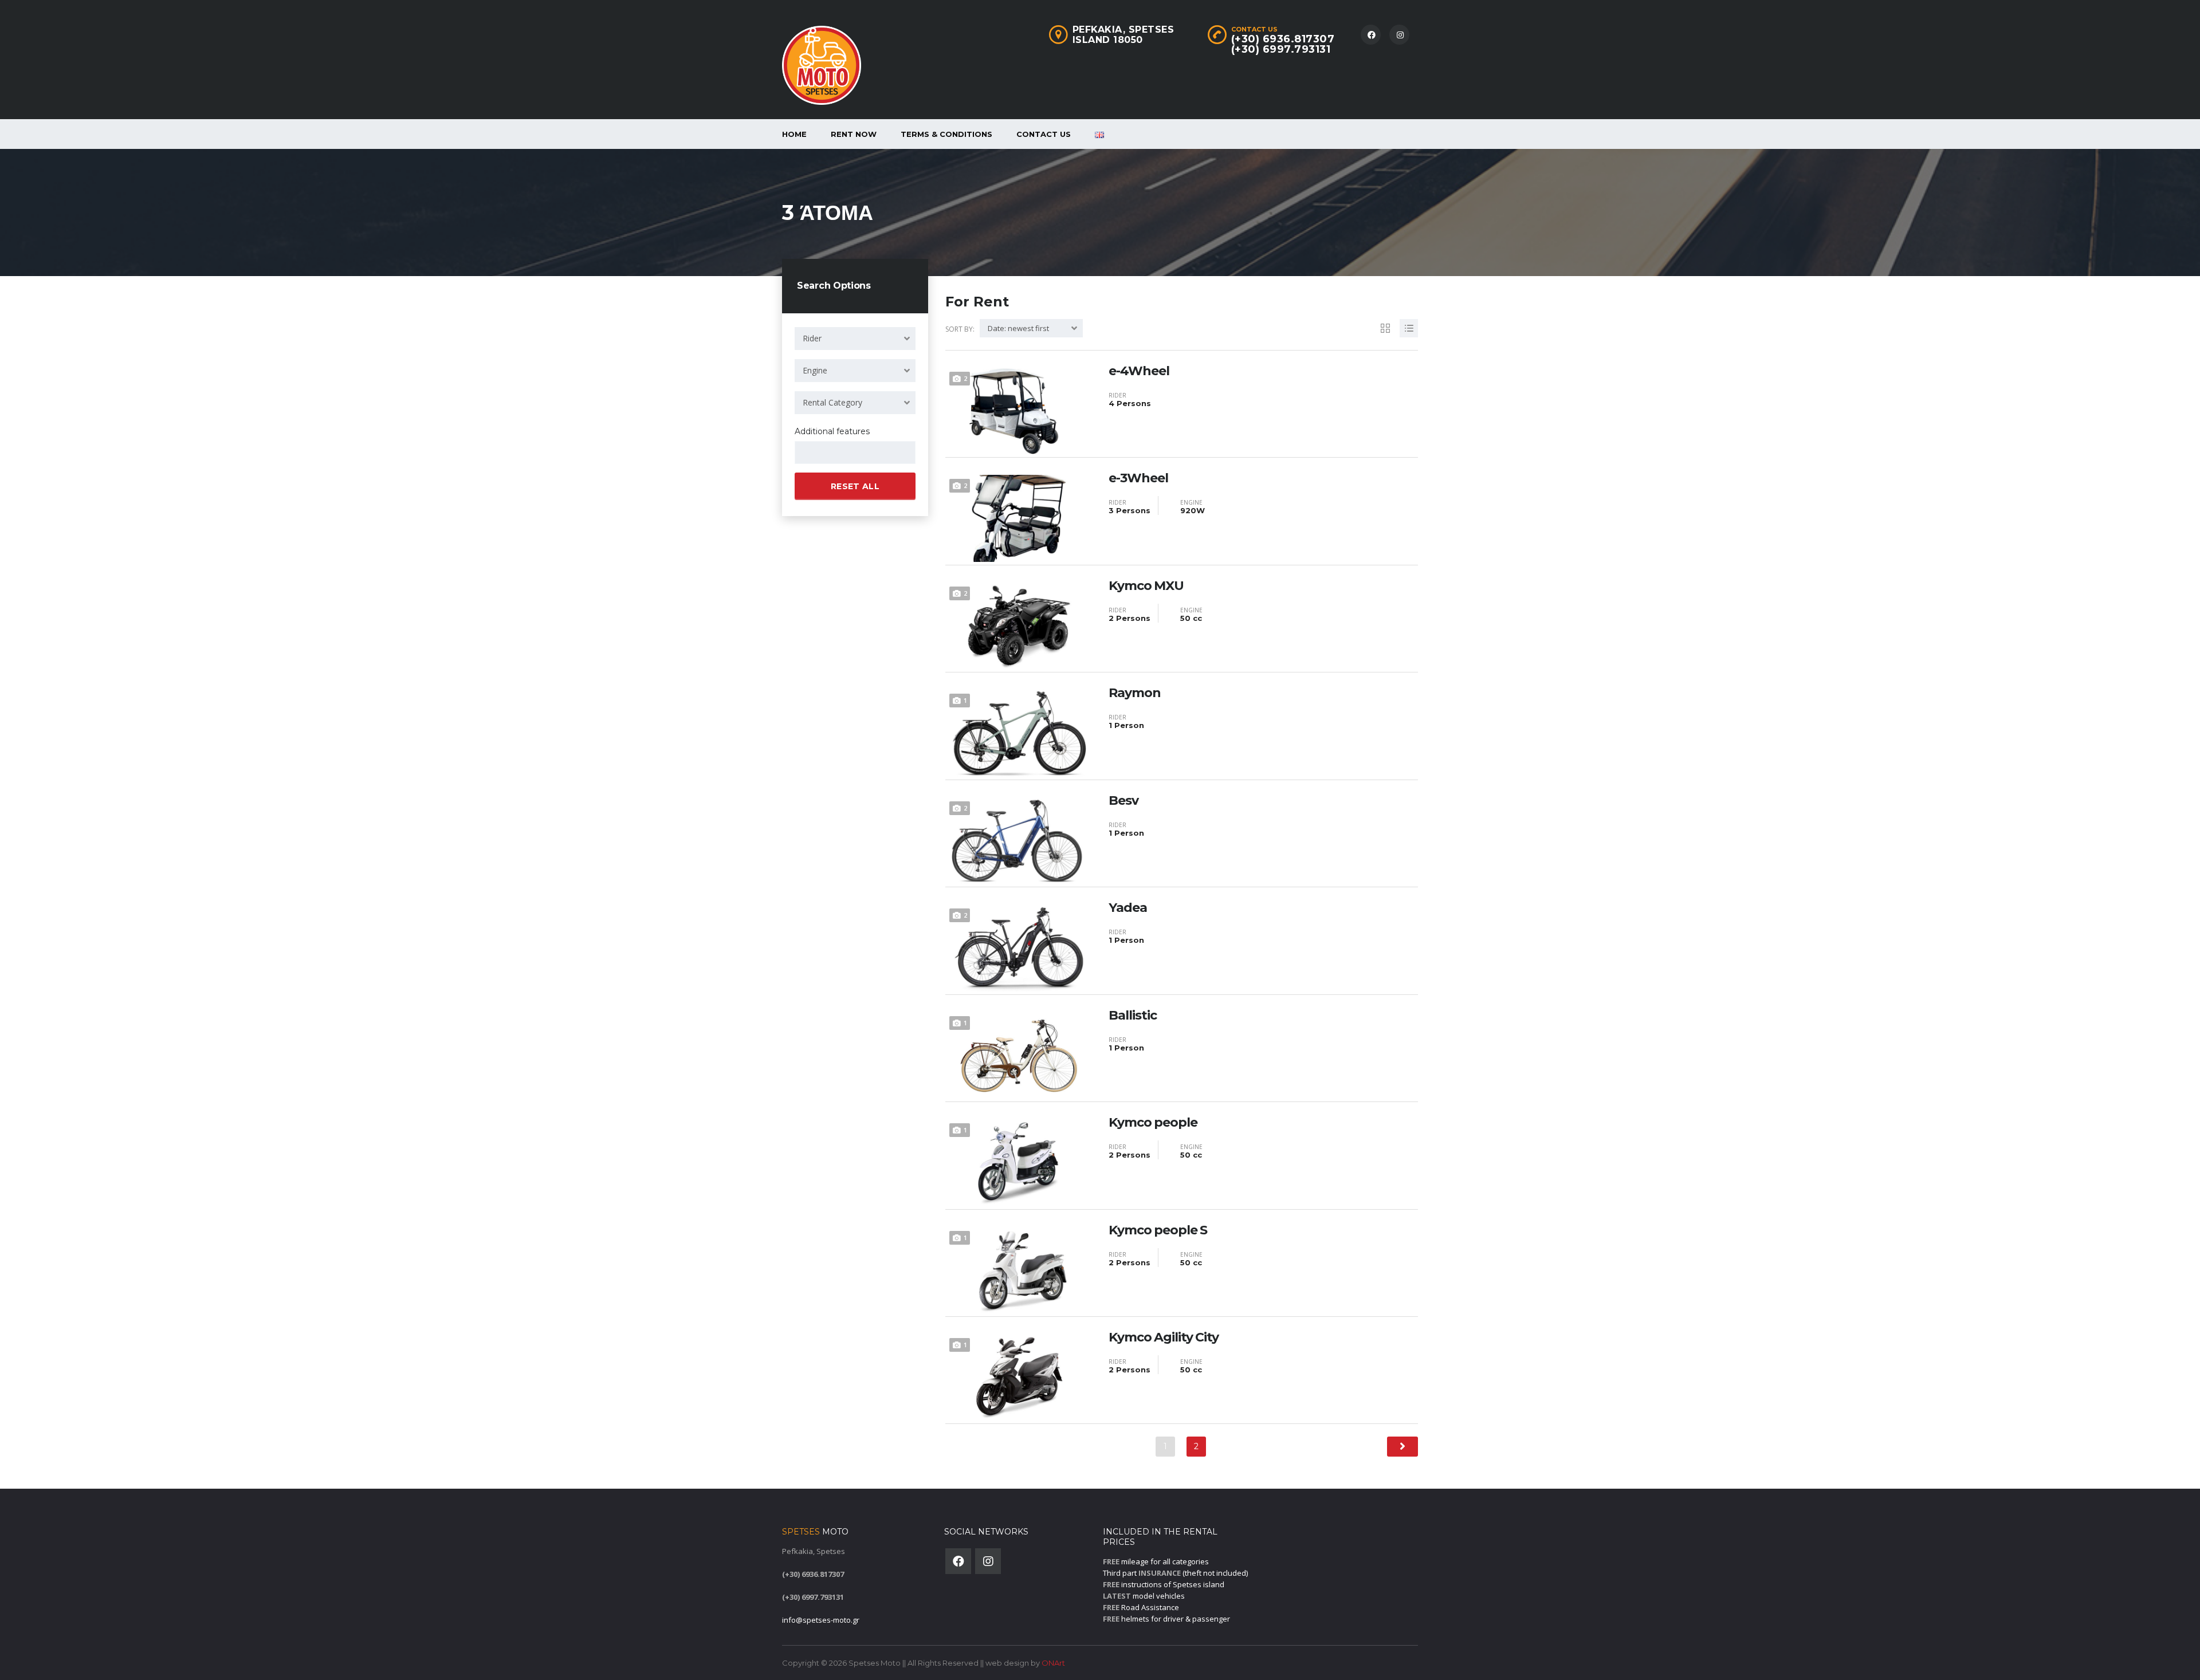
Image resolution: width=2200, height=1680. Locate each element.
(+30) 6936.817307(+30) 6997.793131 (1283, 44)
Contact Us (1044, 134)
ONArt (1053, 1663)
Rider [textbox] (812, 338)
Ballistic (1133, 1016)
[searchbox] (808, 453)
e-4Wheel (1139, 371)
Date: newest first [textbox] (1018, 328)
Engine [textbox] (815, 370)
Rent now (854, 134)
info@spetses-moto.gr (821, 1620)
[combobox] (855, 339)
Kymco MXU (1146, 586)
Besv (1123, 801)
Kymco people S (1158, 1230)
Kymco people (1153, 1123)
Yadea (1128, 908)
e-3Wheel (1138, 478)
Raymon (1135, 693)
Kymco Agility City (1164, 1337)
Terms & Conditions (946, 134)
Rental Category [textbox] (832, 402)
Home (794, 134)
